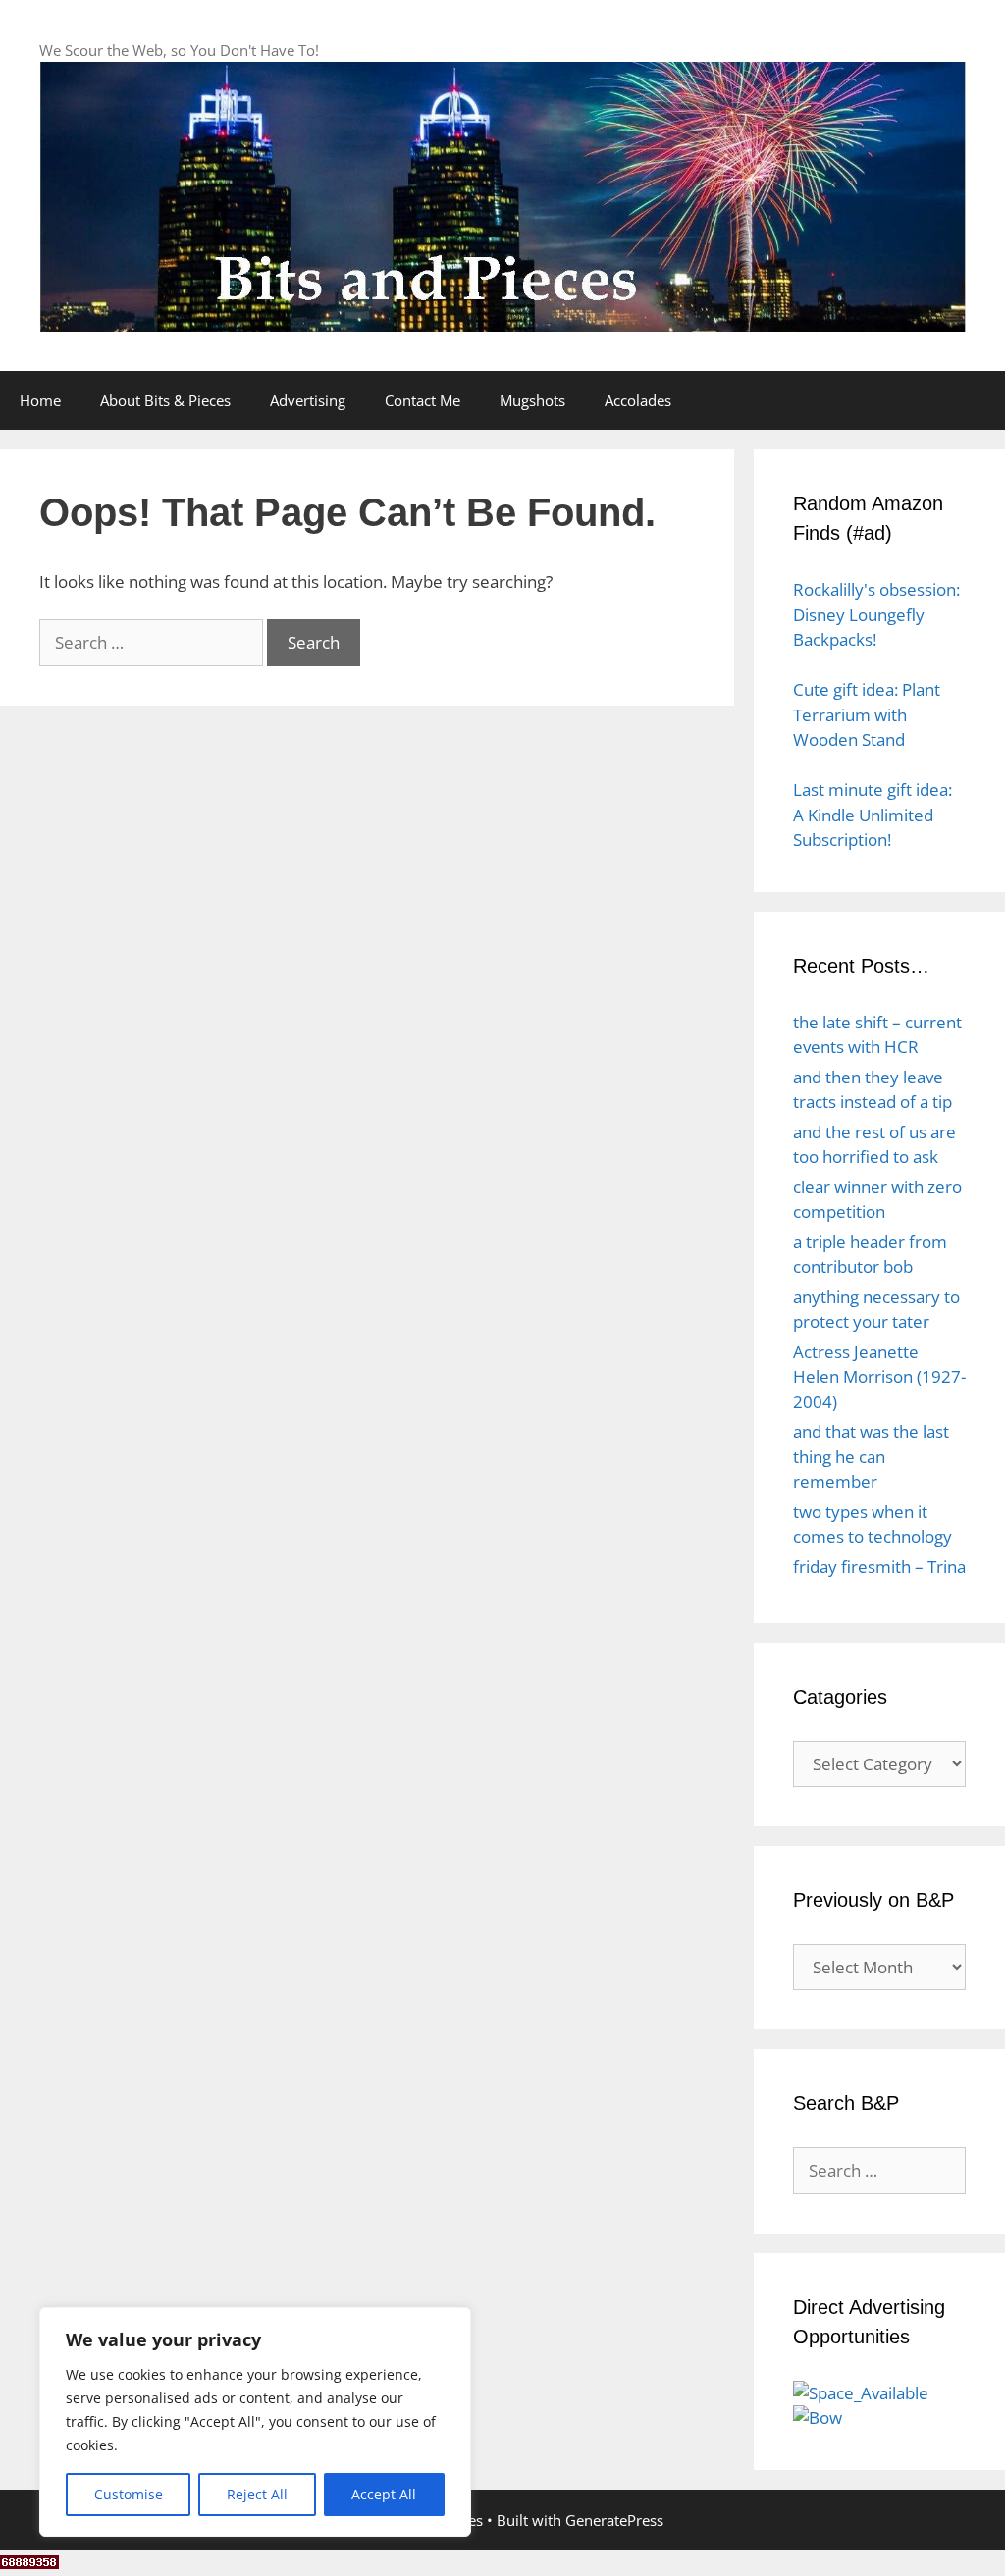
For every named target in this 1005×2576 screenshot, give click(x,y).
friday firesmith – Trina (879, 1567)
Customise (129, 2494)
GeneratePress (614, 2520)
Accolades (638, 400)
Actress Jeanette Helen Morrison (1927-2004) (879, 1377)
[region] (255, 2422)
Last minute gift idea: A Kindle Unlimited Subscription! (873, 815)
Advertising (308, 400)
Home (40, 400)
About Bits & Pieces (165, 400)
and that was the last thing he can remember (871, 1456)
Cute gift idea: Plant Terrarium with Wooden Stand (867, 714)
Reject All (257, 2494)
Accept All (384, 2494)
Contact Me (423, 400)
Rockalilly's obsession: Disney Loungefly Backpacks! (876, 614)
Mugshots (532, 400)
